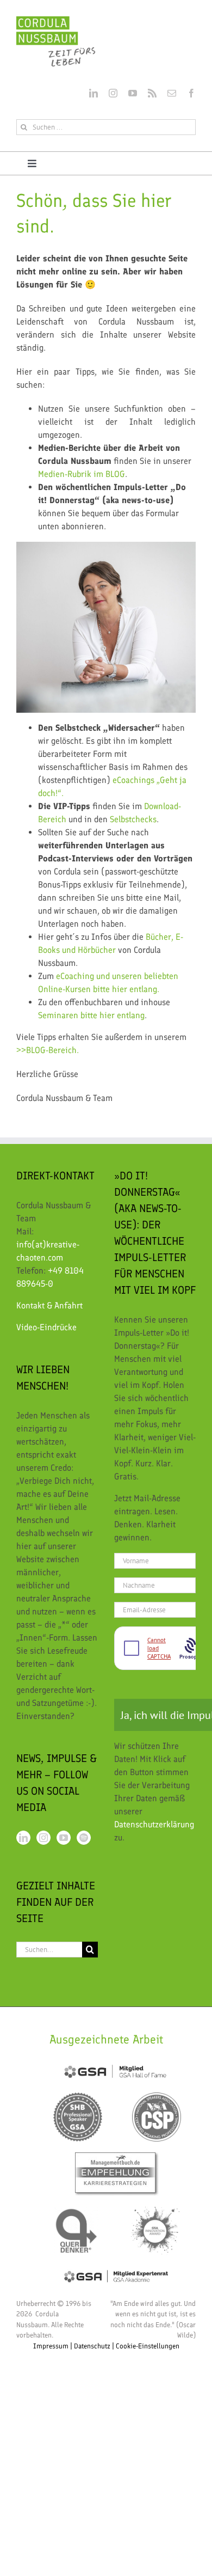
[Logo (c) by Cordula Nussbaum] (56, 20)
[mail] (172, 93)
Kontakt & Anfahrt (49, 1305)
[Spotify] (84, 1838)
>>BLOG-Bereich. (48, 1050)
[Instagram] (43, 1838)
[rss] (152, 93)
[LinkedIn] (23, 1838)
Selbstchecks (133, 819)
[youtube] (133, 93)
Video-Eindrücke (46, 1327)
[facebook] (191, 93)
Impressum (51, 2346)
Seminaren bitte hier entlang (91, 1015)
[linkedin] (93, 93)
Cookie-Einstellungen (148, 2346)
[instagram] (113, 93)
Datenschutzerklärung (154, 1824)
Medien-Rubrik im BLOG (82, 474)
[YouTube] (64, 1838)
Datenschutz (92, 2346)
